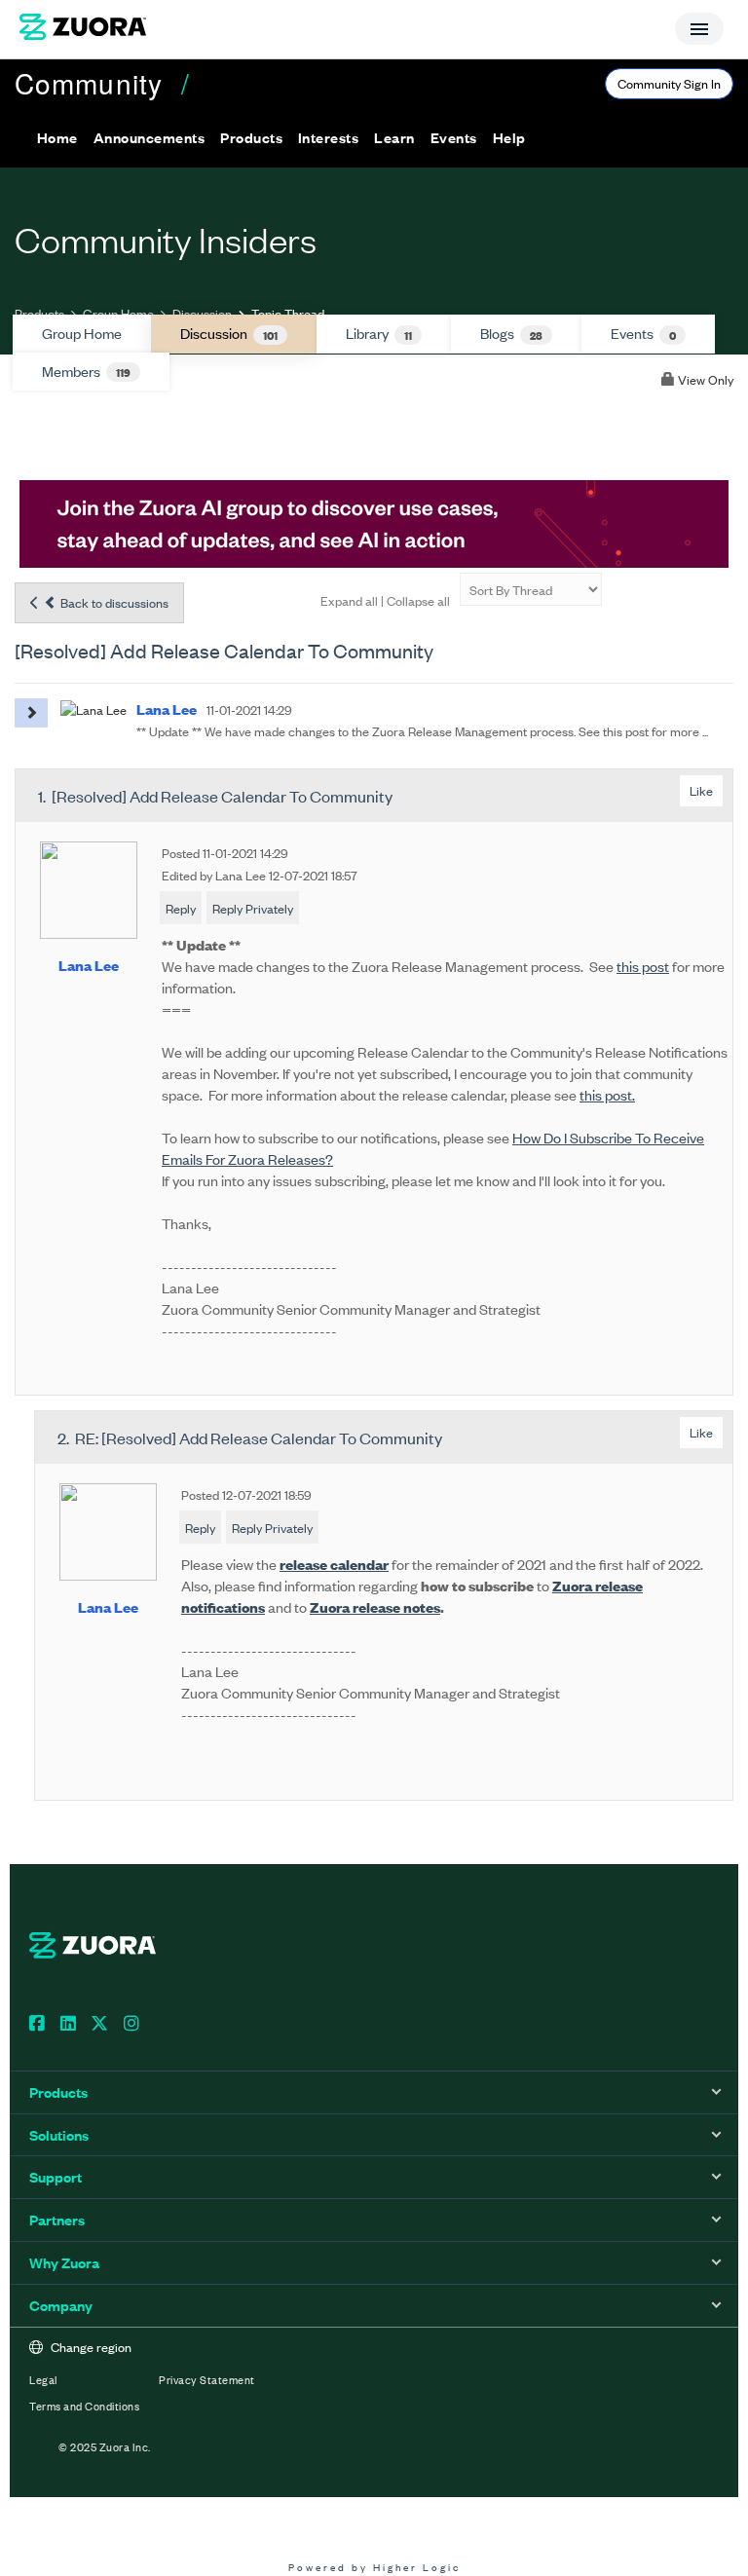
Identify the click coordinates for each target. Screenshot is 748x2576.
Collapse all (418, 600)
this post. (607, 1094)
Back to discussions (113, 602)
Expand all (349, 600)
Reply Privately (253, 908)
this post (643, 966)
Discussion (202, 313)
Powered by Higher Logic (374, 2567)
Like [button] (701, 790)
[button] (149, 137)
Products (39, 313)
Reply (181, 908)
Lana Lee (89, 965)
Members (86, 371)
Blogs (511, 333)
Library (379, 333)
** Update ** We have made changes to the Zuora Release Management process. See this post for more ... (422, 731)
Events (643, 333)
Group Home (118, 313)
